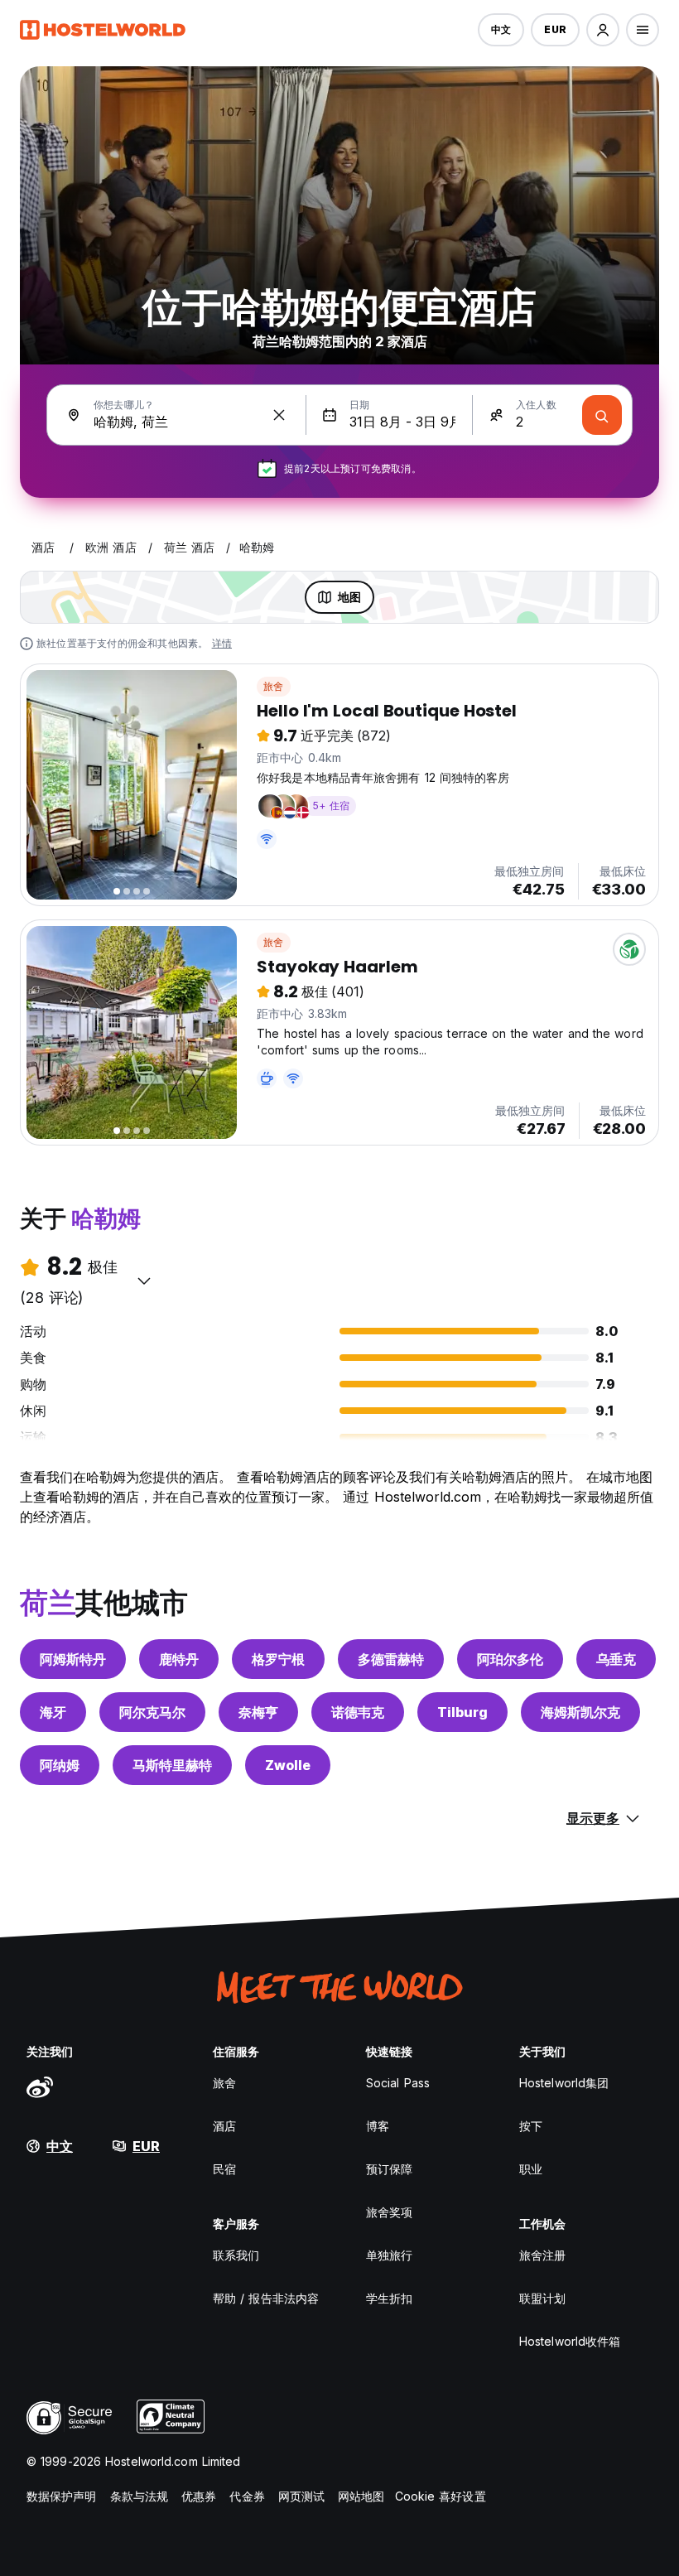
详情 (222, 643)
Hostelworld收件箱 (570, 2341)
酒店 (224, 2126)
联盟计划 (542, 2298)
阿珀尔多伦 (510, 1659)
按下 (531, 2126)
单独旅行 (389, 2255)
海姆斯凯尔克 (580, 1712)
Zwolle (288, 1765)
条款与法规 (140, 2496)
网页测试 (301, 2496)
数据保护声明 (62, 2496)
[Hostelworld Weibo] (40, 2086)
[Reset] (279, 415)
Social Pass (398, 2083)
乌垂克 (616, 1659)
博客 (378, 2126)
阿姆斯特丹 (73, 1659)
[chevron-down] (144, 1281)
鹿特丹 (179, 1659)
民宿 (224, 2169)
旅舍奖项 (389, 2212)
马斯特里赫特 (172, 1765)
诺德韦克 (358, 1712)
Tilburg (462, 1712)
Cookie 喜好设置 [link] (441, 2496)
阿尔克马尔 (152, 1712)
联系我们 (236, 2255)
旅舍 (273, 686)
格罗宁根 (278, 1659)
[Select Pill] (603, 30)
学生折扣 (389, 2298)
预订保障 (389, 2169)
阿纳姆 (60, 1765)
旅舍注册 (542, 2255)
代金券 (247, 2496)
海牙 (53, 1712)
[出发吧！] (602, 415)
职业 (531, 2169)
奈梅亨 (258, 1712)
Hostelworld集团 (564, 2083)
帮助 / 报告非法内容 (266, 2298)
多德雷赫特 (391, 1659)
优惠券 (199, 2496)
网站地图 (361, 2496)
